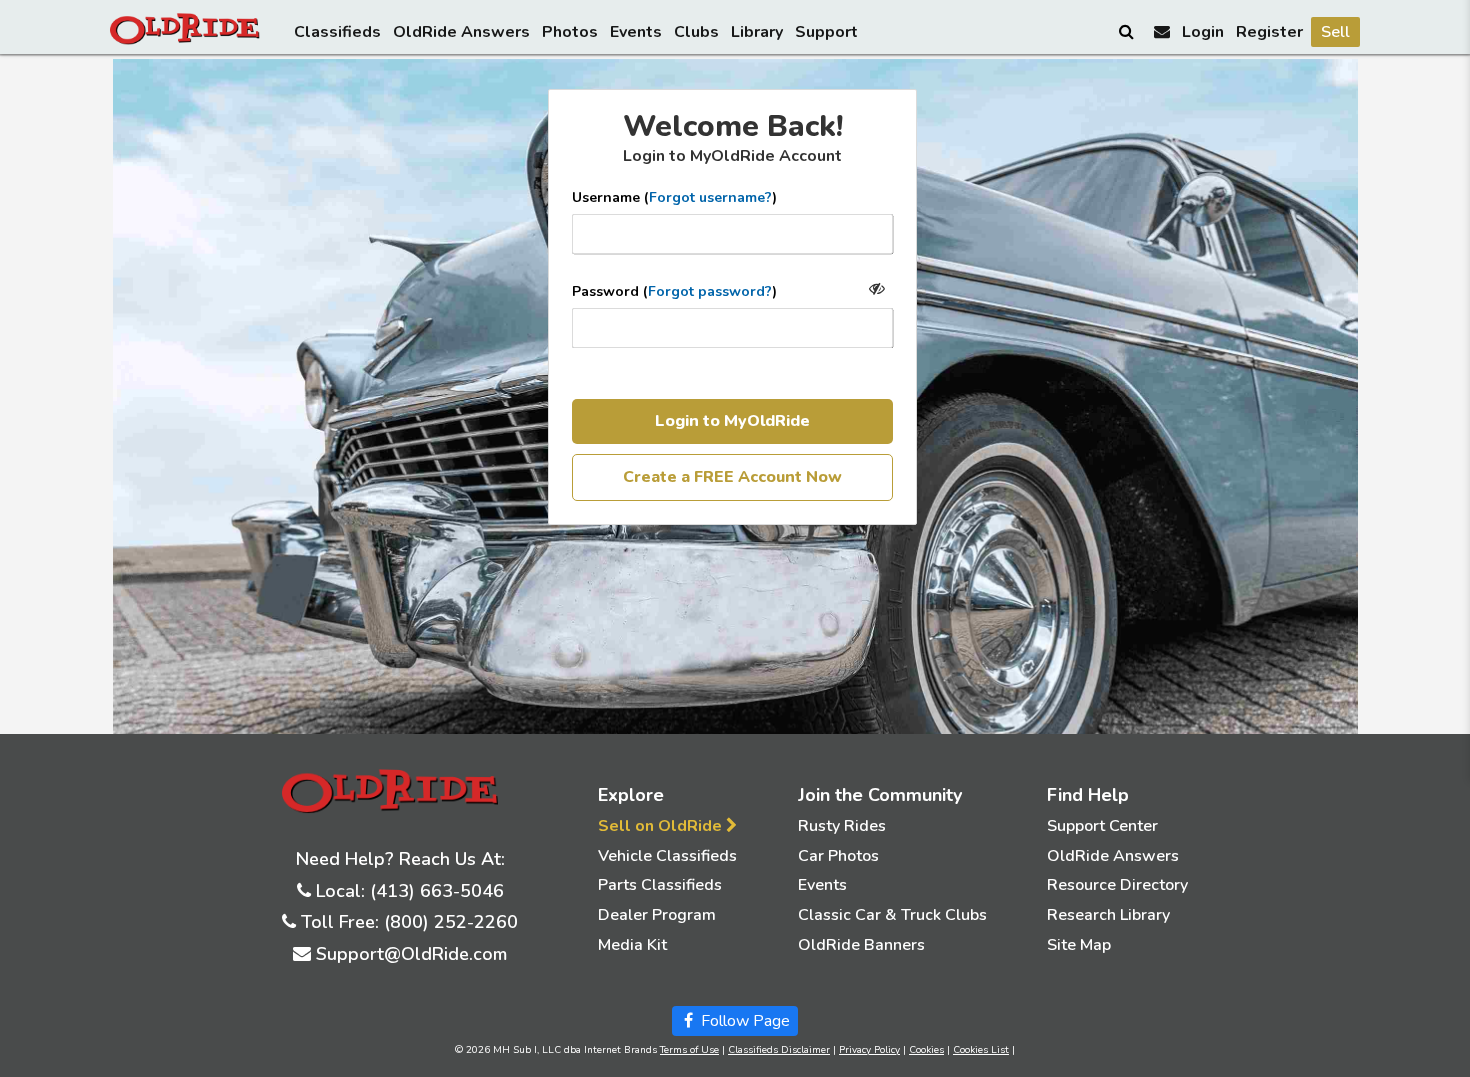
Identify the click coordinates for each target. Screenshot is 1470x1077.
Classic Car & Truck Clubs (892, 915)
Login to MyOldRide (732, 421)
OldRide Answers (461, 32)
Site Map (1079, 945)
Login (1203, 32)
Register (1269, 32)
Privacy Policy (869, 1050)
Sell (1335, 32)
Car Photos (838, 856)
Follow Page (743, 1021)
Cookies (926, 1050)
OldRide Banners (861, 945)
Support (826, 32)
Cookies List (981, 1050)
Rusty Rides (842, 826)
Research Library (1108, 915)
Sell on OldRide (662, 826)
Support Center (1102, 826)
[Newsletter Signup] (1162, 31)
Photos (570, 32)
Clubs (696, 32)
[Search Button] (1128, 31)
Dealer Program (657, 915)
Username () (674, 197)
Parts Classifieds (660, 885)
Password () (674, 291)
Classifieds (337, 32)
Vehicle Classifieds (667, 856)
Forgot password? (710, 291)
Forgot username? (710, 197)
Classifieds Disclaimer (779, 1050)
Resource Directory (1117, 885)
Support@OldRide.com (411, 954)
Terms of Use (689, 1050)
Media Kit (632, 945)
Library (757, 32)
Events (636, 32)
